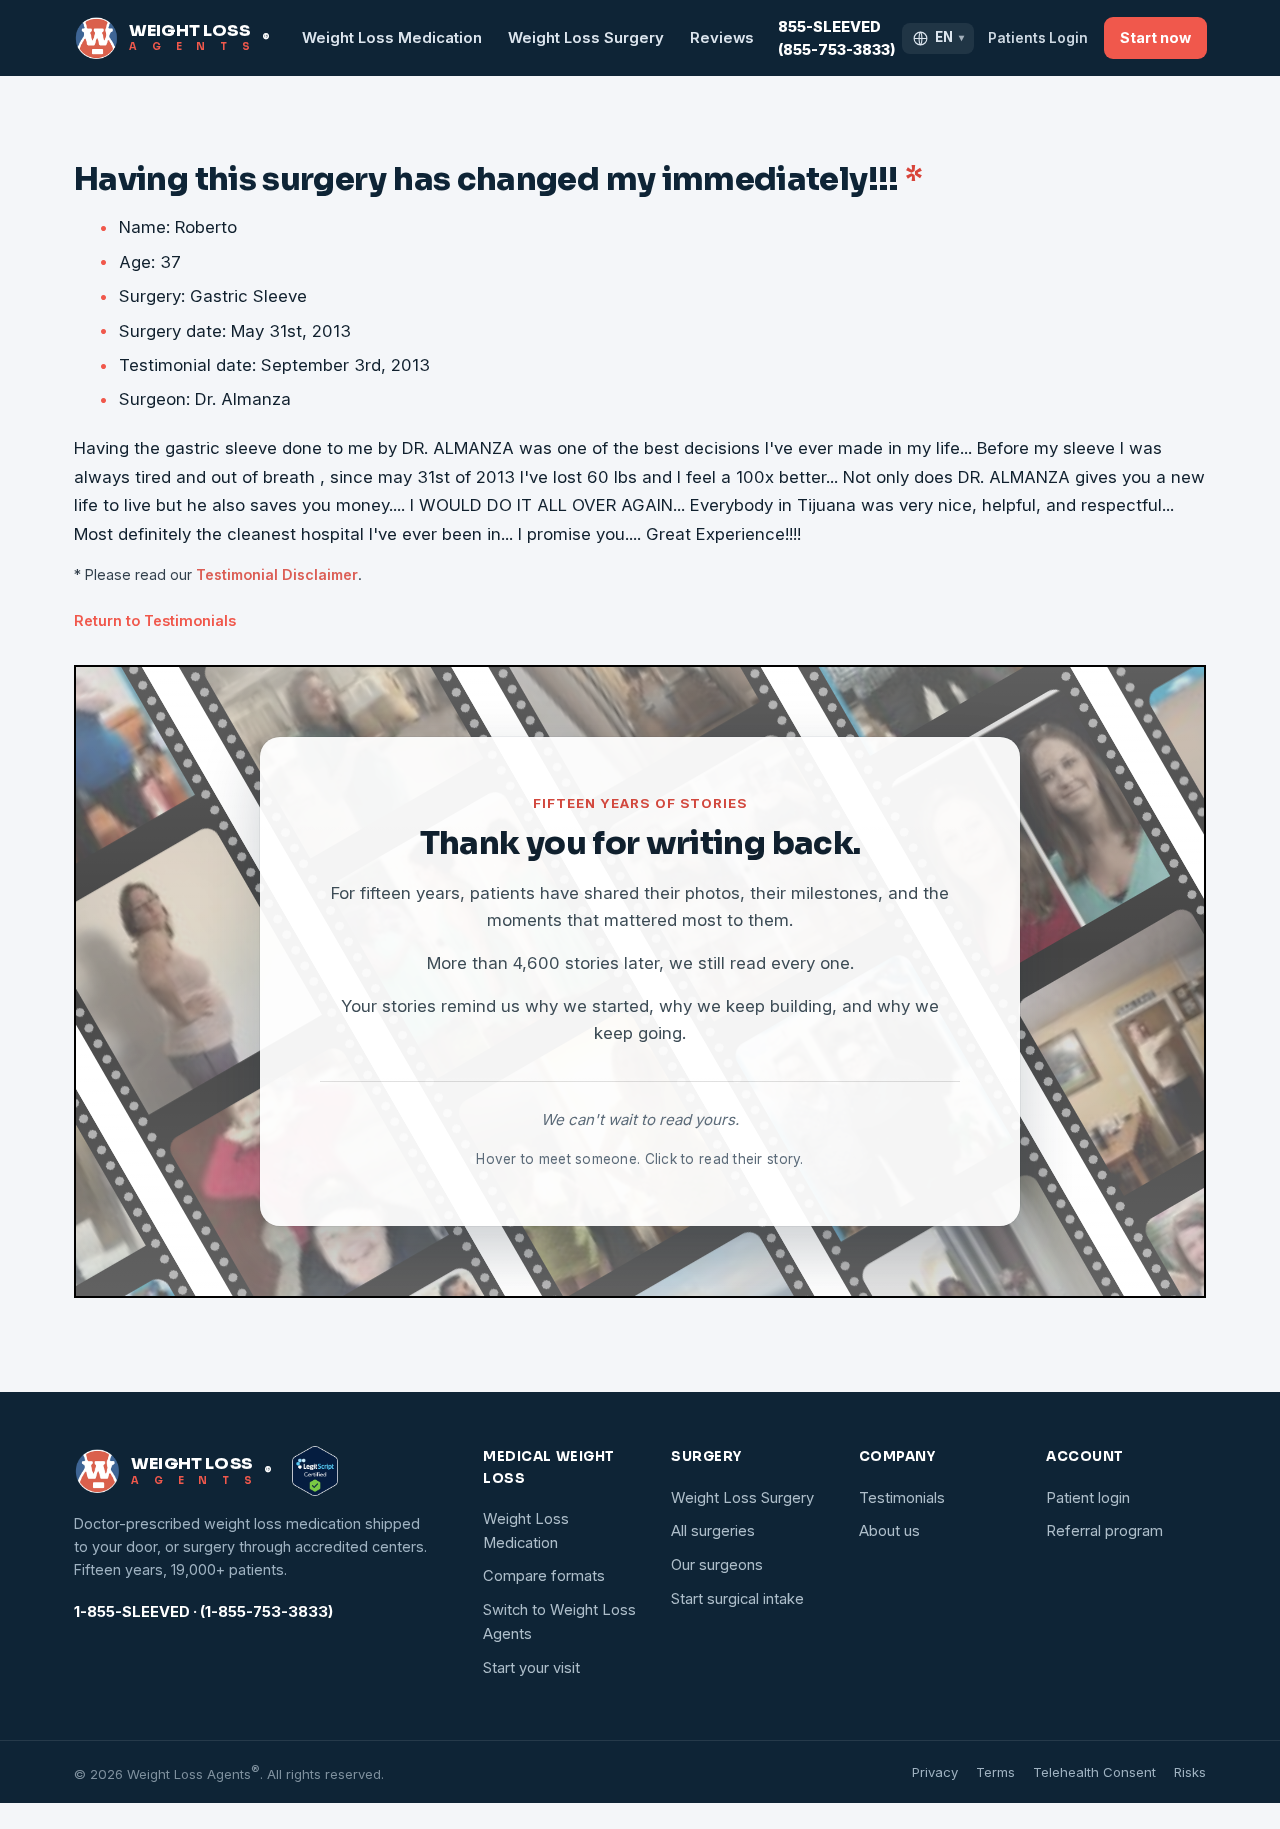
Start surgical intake (737, 1599)
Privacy (935, 1772)
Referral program (1104, 1531)
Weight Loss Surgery (586, 38)
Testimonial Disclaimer (277, 574)
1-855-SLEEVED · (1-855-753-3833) (203, 1612)
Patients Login (1038, 38)
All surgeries (713, 1531)
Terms (995, 1772)
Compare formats (544, 1576)
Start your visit (531, 1668)
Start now (1155, 37)
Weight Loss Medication (392, 38)
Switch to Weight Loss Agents (559, 1622)
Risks (1190, 1772)
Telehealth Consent (1094, 1772)
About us (889, 1531)
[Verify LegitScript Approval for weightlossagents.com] (315, 1471)
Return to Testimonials (155, 620)
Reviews (722, 38)
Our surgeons (717, 1565)
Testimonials (902, 1498)
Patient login (1088, 1498)
